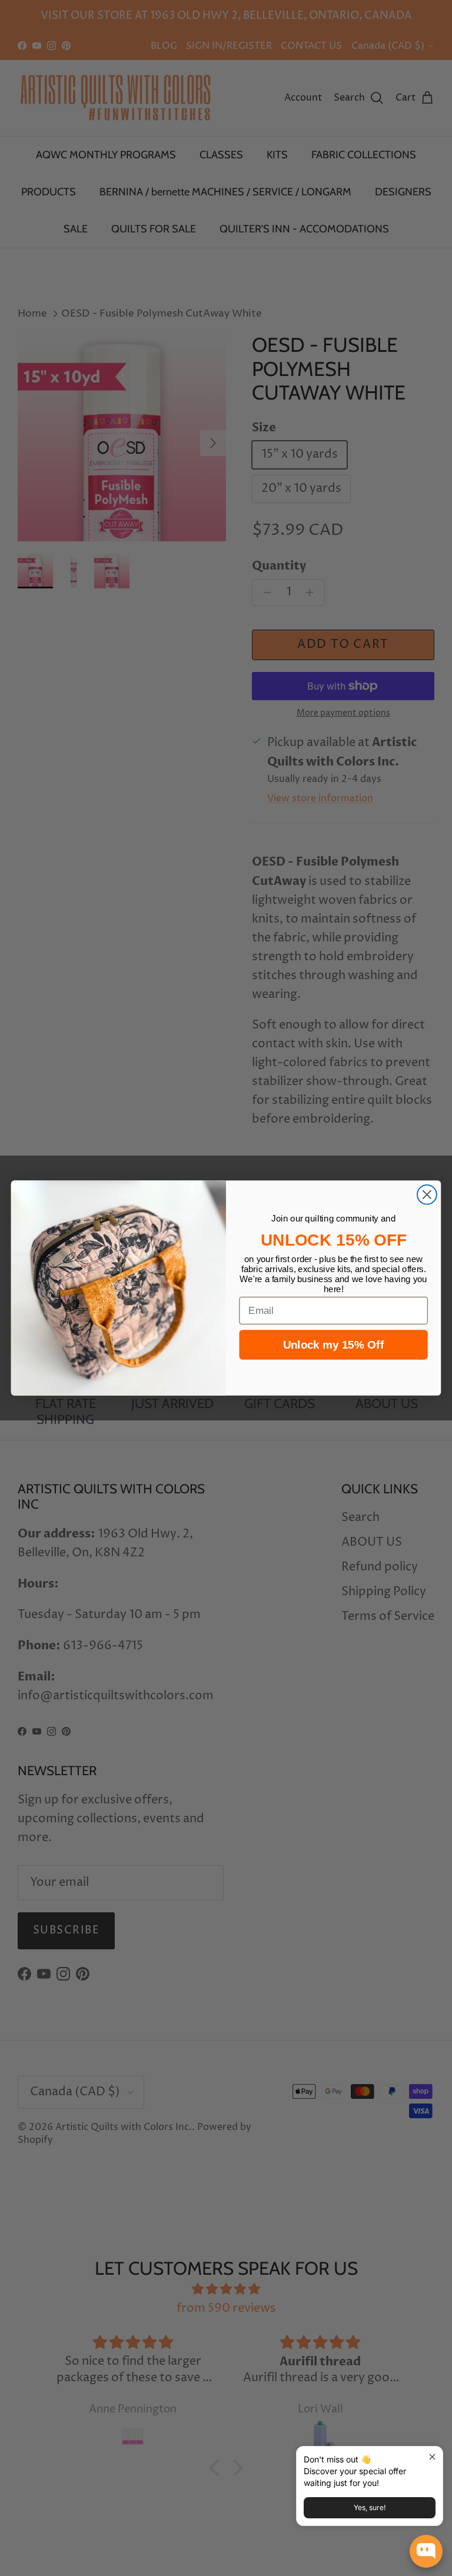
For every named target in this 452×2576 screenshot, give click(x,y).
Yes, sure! (370, 2507)
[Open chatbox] (426, 2551)
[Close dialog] (427, 1195)
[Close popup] (432, 2457)
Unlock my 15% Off (333, 1345)
